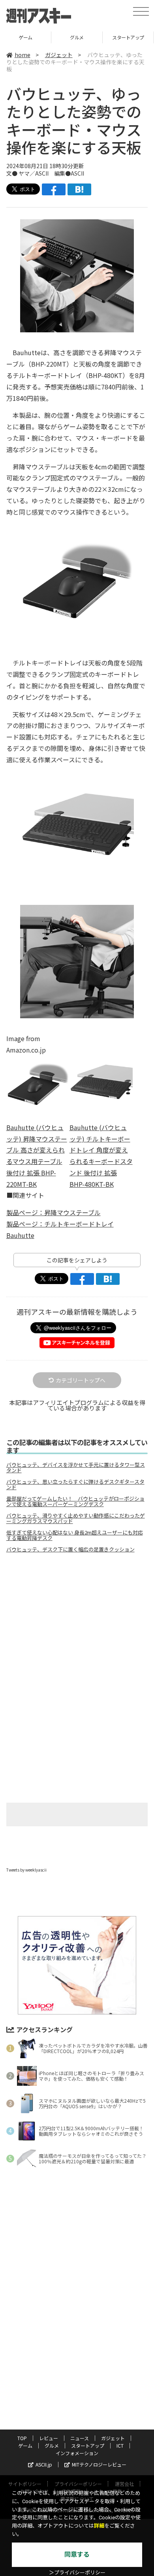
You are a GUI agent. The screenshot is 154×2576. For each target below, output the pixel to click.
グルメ (42, 37)
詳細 (99, 2526)
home (23, 55)
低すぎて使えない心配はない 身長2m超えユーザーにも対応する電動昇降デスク (75, 1535)
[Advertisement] (77, 1625)
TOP (22, 2438)
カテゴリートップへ (81, 1380)
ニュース (80, 2438)
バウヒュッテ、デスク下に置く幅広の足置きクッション (70, 1549)
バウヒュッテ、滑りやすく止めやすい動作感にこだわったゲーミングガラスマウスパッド (76, 1518)
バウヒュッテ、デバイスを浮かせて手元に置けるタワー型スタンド (76, 1468)
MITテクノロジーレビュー (99, 2464)
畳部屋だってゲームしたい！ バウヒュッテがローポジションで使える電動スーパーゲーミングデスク (75, 1501)
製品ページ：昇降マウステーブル (54, 1212)
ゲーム (25, 2445)
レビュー (49, 2438)
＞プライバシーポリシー (77, 2573)
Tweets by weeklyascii (26, 1870)
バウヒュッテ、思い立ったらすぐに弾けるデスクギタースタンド (75, 1484)
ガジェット (59, 55)
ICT (120, 2445)
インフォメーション (77, 2453)
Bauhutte (20, 1235)
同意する (77, 2555)
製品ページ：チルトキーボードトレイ (60, 1224)
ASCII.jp (44, 2464)
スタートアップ (93, 37)
